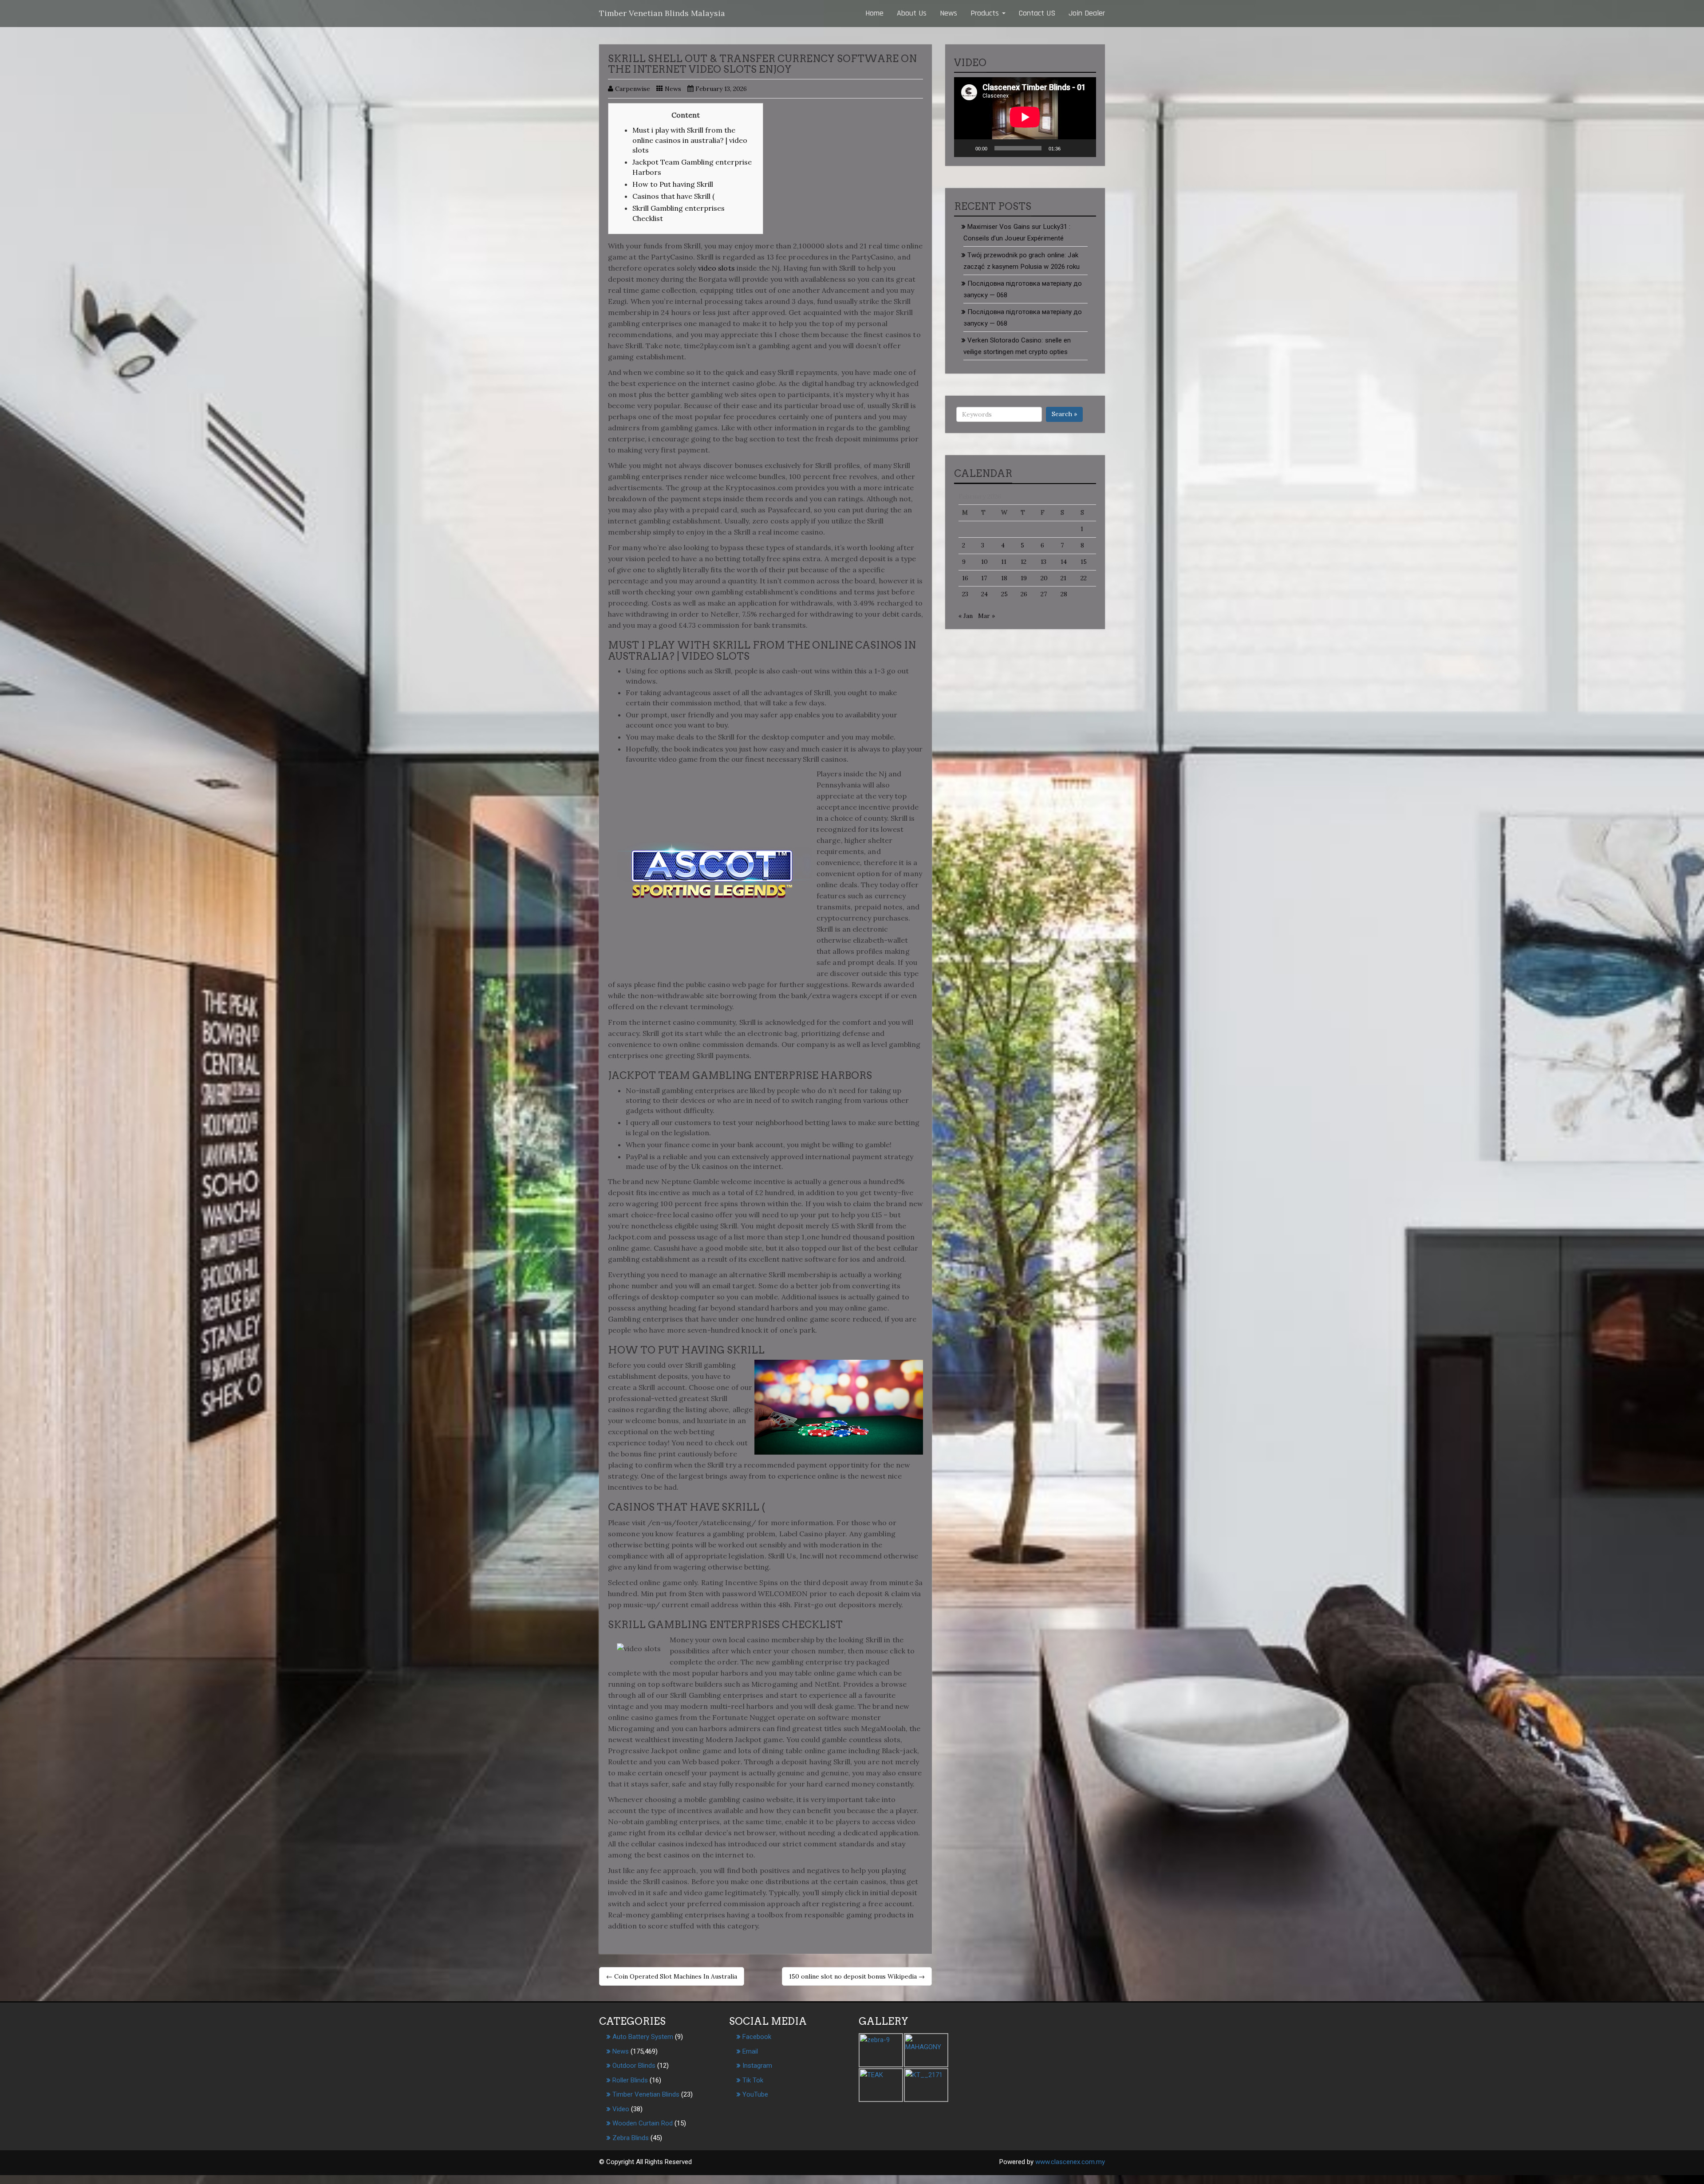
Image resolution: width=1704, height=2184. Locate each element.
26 (1024, 594)
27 (1044, 594)
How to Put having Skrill (673, 184)
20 (1044, 578)
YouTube (755, 2094)
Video (621, 2109)
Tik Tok (753, 2080)
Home (874, 13)
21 (1063, 578)
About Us (912, 13)
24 (984, 594)
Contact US (1037, 13)
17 (984, 578)
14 (1064, 562)
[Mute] (1070, 148)
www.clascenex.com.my (1070, 2162)
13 (1043, 562)
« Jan (966, 616)
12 (1024, 562)
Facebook (757, 2037)
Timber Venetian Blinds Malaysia (662, 13)
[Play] (966, 148)
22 (1084, 578)
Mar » (986, 616)
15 (1084, 562)
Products (986, 13)
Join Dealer (1087, 13)
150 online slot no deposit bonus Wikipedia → (857, 1976)
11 (1004, 562)
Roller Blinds (630, 2080)
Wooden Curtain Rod (643, 2123)
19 (1024, 578)
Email (750, 2051)
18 (1004, 578)
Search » (1064, 414)
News (949, 13)
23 (965, 594)
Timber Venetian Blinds (646, 2094)
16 (965, 578)
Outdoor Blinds (634, 2066)
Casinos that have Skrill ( (673, 196)
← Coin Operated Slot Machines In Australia (672, 1976)
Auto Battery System (643, 2037)
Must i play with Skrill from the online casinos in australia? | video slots (690, 140)
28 (1064, 594)
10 (984, 562)
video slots (716, 268)
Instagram (757, 2066)
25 (1004, 594)
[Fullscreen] (1085, 148)
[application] (1025, 117)
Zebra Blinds (631, 2138)
